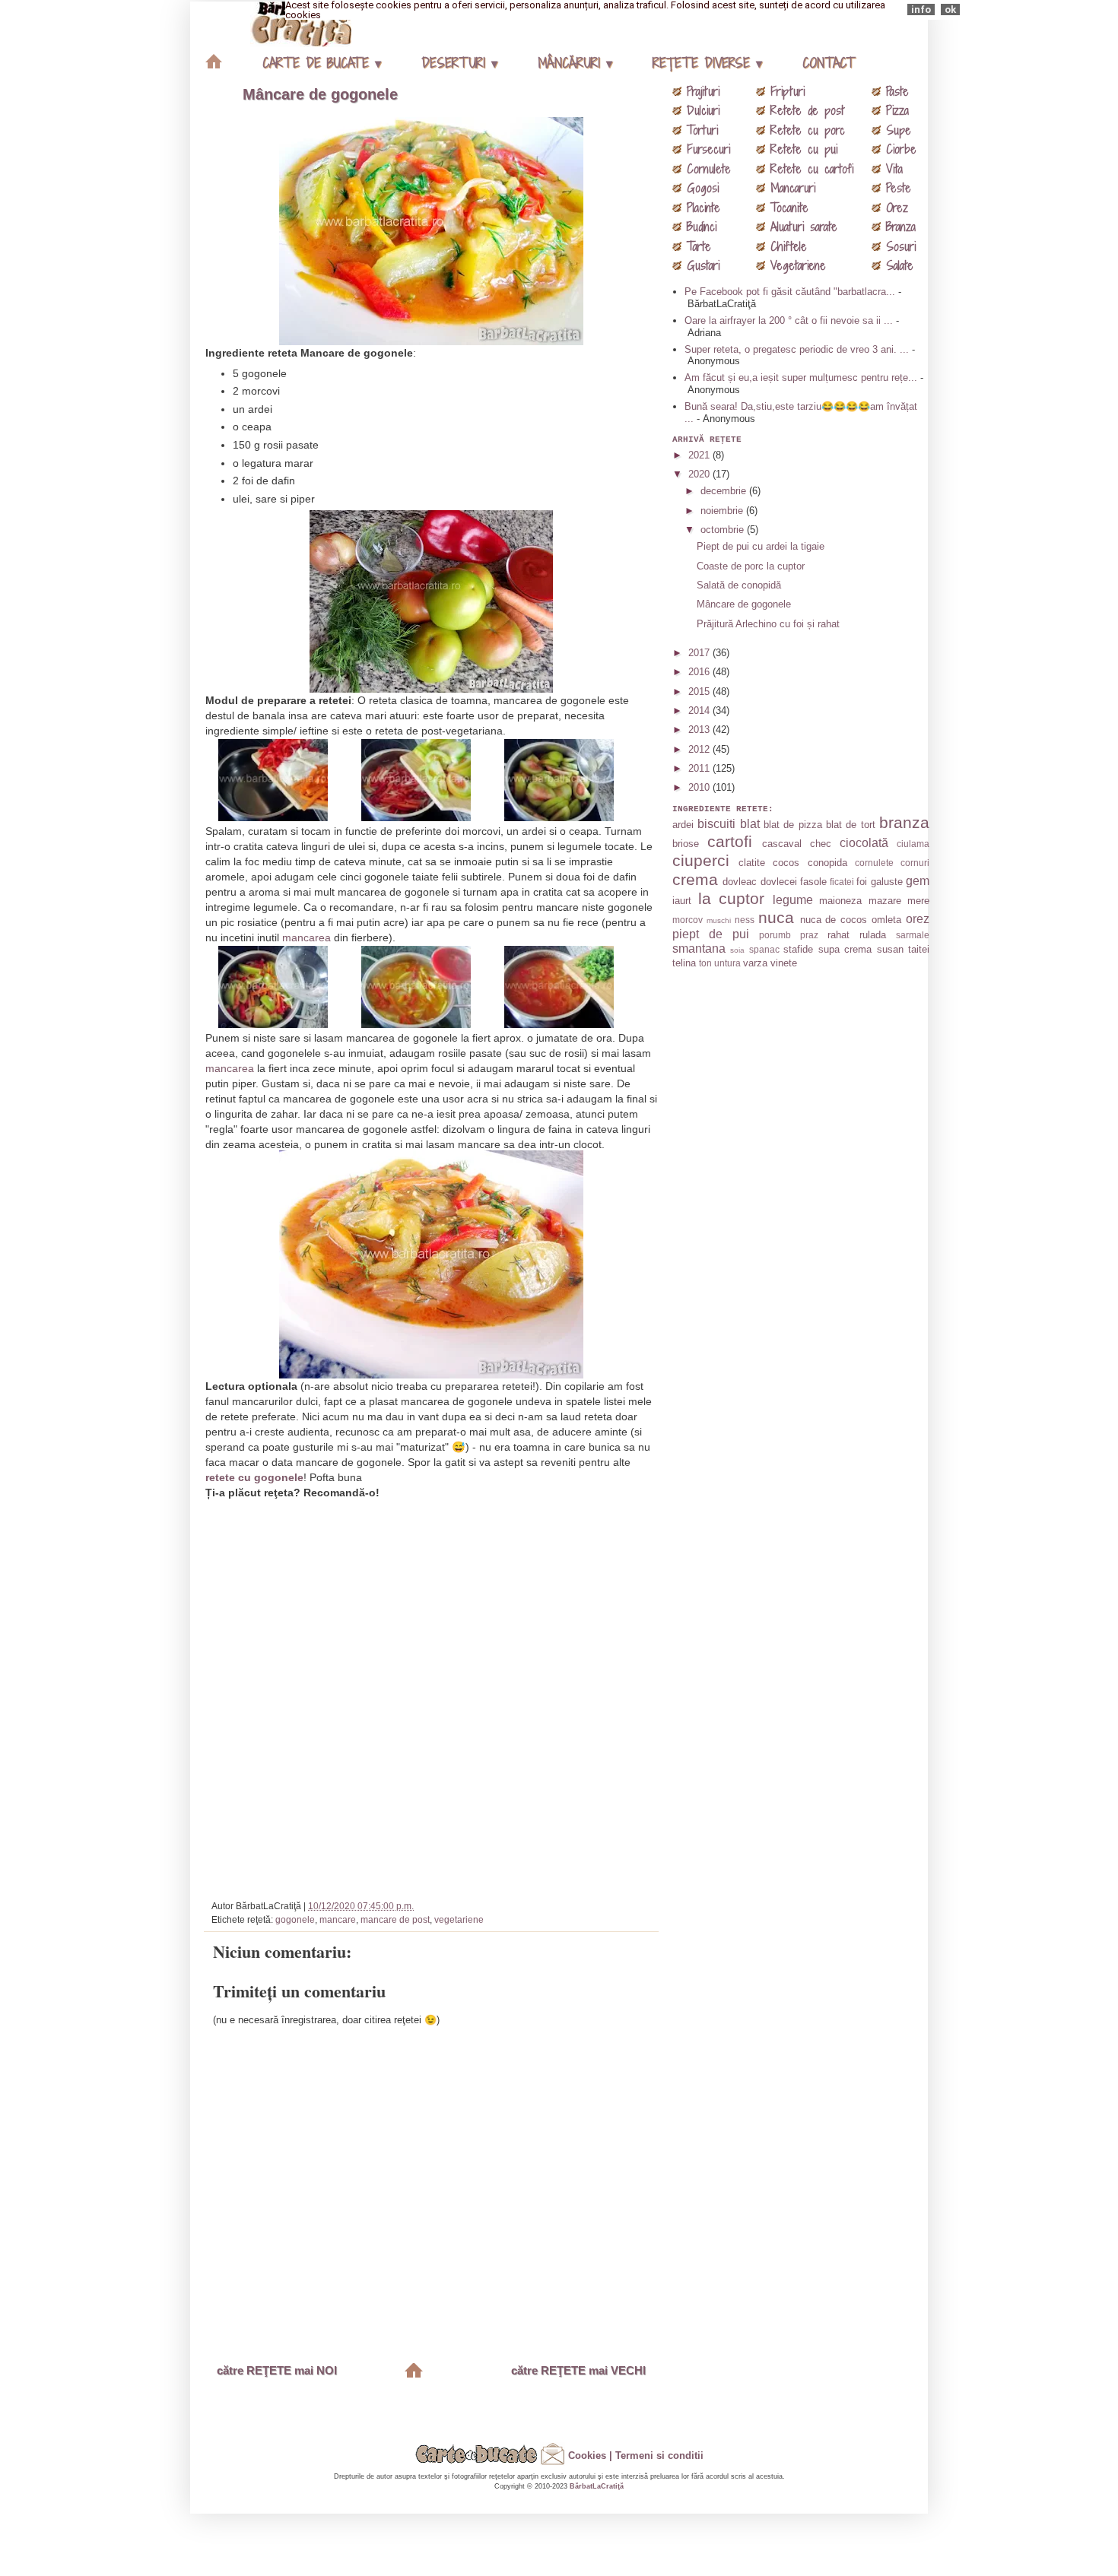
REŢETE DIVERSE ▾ (707, 63)
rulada (873, 935)
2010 (700, 787)
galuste (887, 882)
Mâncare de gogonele (320, 94)
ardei (683, 825)
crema (695, 879)
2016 (700, 672)
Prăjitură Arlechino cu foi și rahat (768, 624)
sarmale (913, 935)
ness (745, 920)
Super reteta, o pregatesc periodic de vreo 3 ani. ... (797, 349)
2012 (700, 749)
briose (686, 844)
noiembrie (723, 511)
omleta (886, 920)
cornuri (915, 863)
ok (950, 10)
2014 (700, 711)
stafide (798, 949)
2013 (700, 730)
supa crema (845, 949)
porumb (775, 935)
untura (727, 963)
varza (755, 963)
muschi (719, 920)
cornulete (874, 863)
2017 (700, 653)
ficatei (842, 882)
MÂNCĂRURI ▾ (575, 63)
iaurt (682, 901)
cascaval (782, 844)
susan (890, 949)
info (921, 10)
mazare (885, 901)
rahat (838, 935)
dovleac (740, 882)
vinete (784, 963)
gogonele (295, 1919)
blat (750, 824)
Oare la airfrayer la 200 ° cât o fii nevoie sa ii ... (789, 320)
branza (904, 822)
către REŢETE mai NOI (277, 2370)
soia (737, 950)
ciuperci (701, 860)
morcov (688, 920)
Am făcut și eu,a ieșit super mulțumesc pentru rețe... (801, 378)
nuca (776, 917)
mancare (338, 1919)
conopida (827, 863)
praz (809, 935)
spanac (764, 949)
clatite (752, 863)
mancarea (306, 937)
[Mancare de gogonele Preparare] (288, 814)
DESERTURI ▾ (459, 63)
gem (918, 881)
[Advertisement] (434, 1694)
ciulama (913, 844)
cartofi (730, 841)
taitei (919, 949)
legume (793, 900)
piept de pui (711, 934)
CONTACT (828, 63)
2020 (700, 474)
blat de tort (851, 825)
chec (821, 844)
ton (705, 963)
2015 (700, 692)
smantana (699, 949)
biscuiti (716, 824)
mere (918, 901)
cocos (786, 863)
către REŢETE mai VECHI (578, 2370)
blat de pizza (793, 825)
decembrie (725, 491)
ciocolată (864, 843)
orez (918, 919)
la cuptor (732, 898)
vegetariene (459, 1919)
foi (862, 882)
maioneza (840, 901)
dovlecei (779, 882)
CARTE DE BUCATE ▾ (322, 63)
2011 (700, 768)
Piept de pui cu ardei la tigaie (761, 546)
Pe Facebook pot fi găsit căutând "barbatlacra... (790, 292)
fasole (813, 882)
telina (684, 963)
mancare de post (395, 1919)
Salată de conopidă (739, 585)
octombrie (724, 530)
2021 (700, 455)
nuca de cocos (834, 920)
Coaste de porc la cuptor (751, 566)
